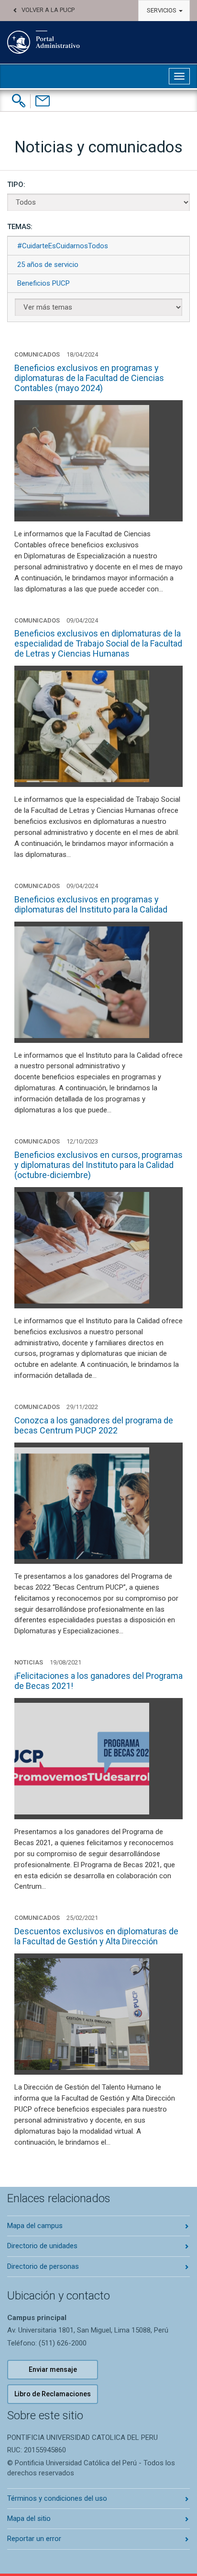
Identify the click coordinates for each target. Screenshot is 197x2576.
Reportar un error (34, 2539)
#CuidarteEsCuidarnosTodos (63, 246)
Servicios (162, 10)
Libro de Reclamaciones (53, 2394)
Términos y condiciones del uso (57, 2498)
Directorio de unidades (42, 2246)
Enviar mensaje (53, 2369)
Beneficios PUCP (44, 283)
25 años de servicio (48, 265)
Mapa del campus (35, 2226)
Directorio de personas (43, 2266)
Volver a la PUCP (48, 10)
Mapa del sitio (29, 2518)
